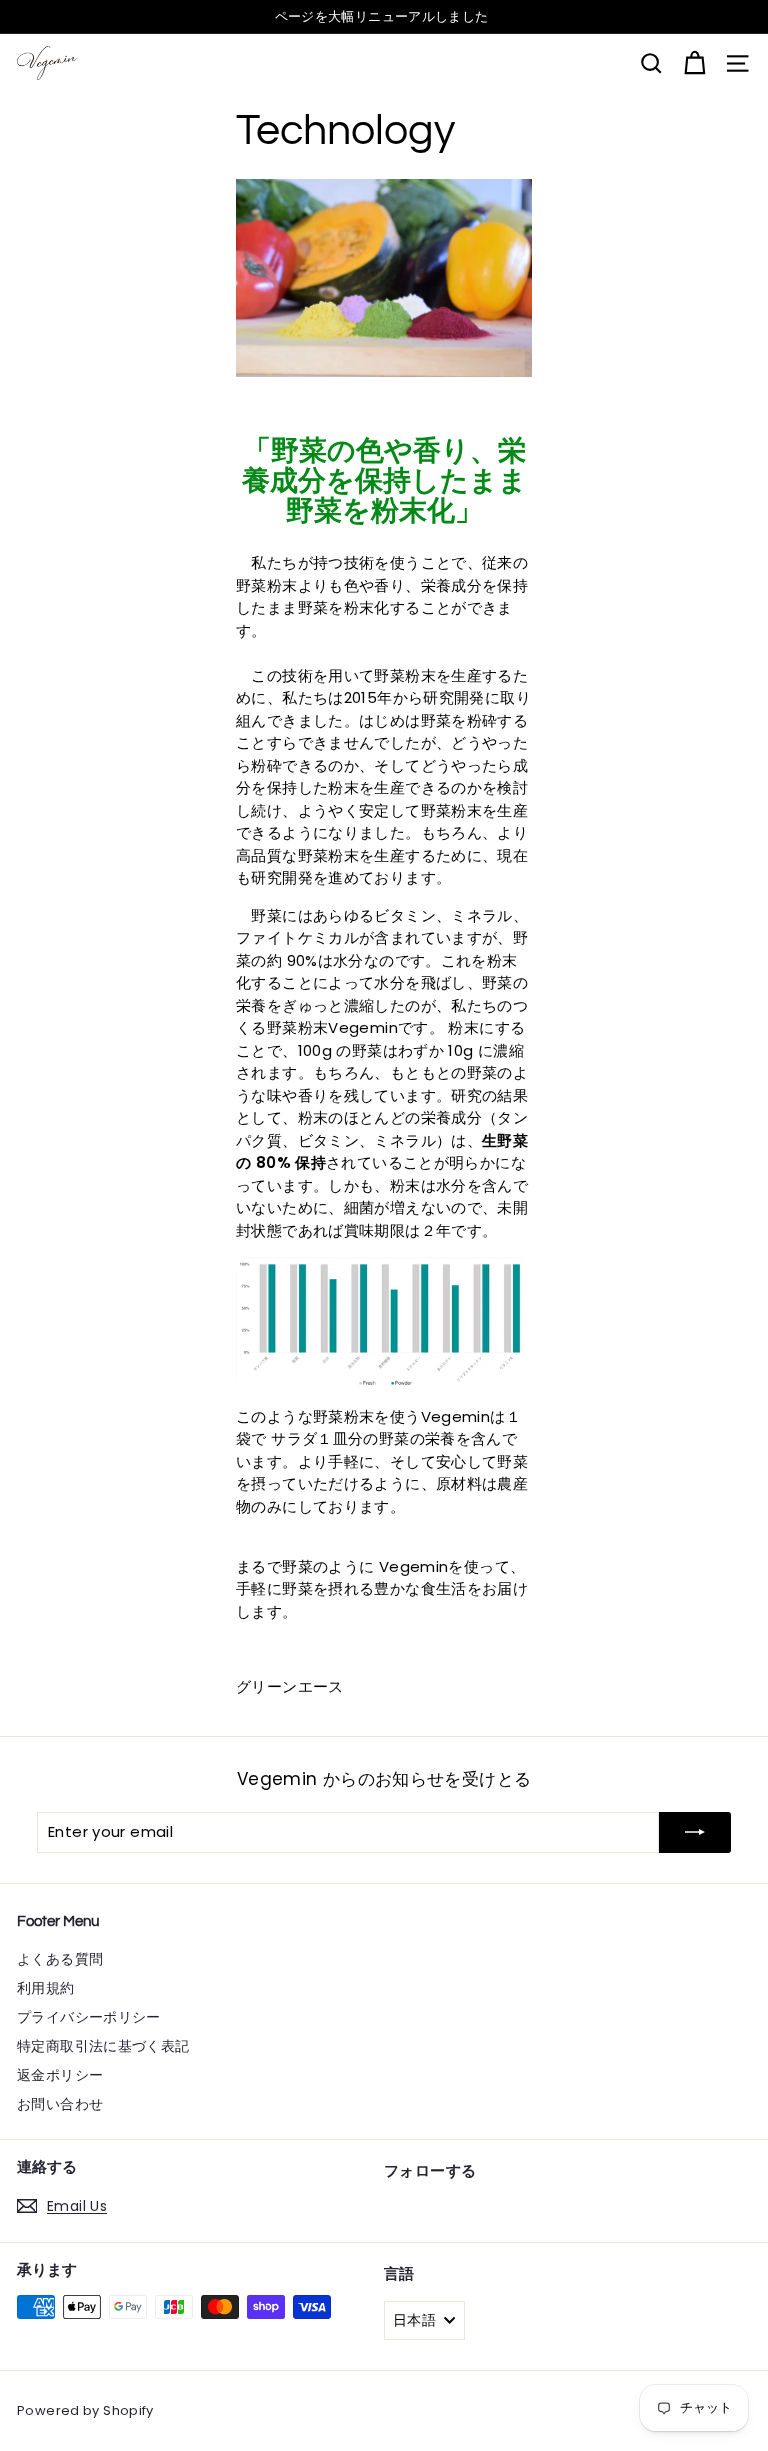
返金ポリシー (60, 2075)
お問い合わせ (60, 2104)
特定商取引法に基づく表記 (103, 2046)
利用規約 (46, 1988)
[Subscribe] (695, 1832)
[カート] (694, 63)
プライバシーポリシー (89, 2017)
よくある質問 (60, 1959)
